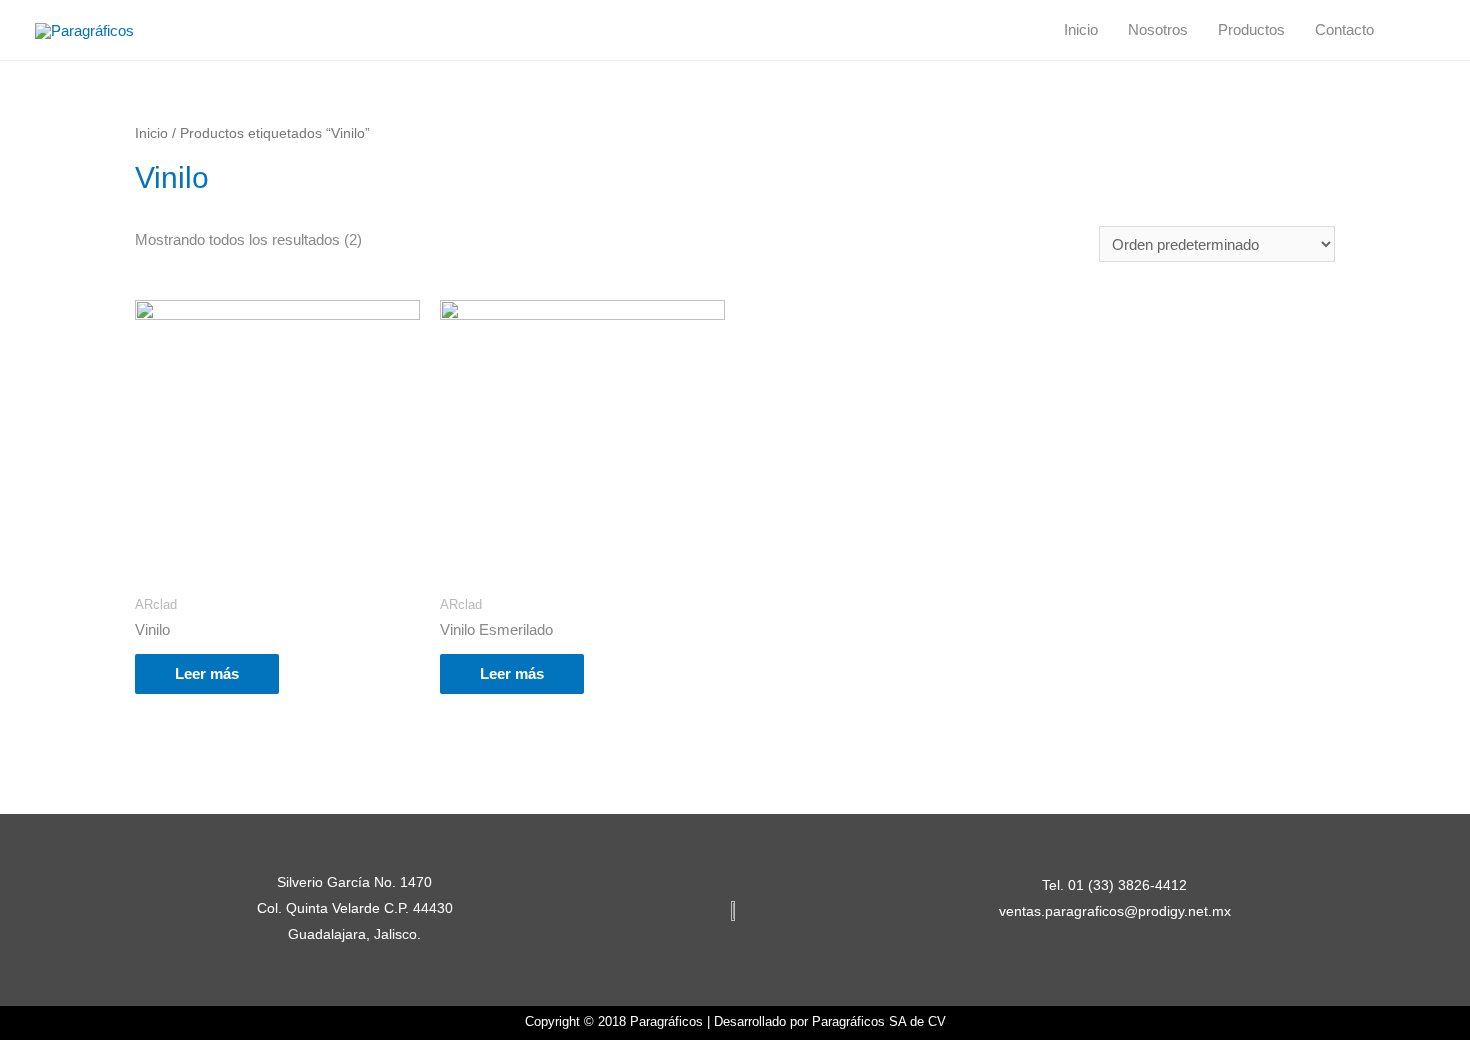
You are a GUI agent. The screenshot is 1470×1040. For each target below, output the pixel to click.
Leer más (207, 673)
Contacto (1344, 29)
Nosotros (1158, 29)
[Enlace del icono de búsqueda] (1412, 30)
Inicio (1081, 29)
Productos (1251, 29)
